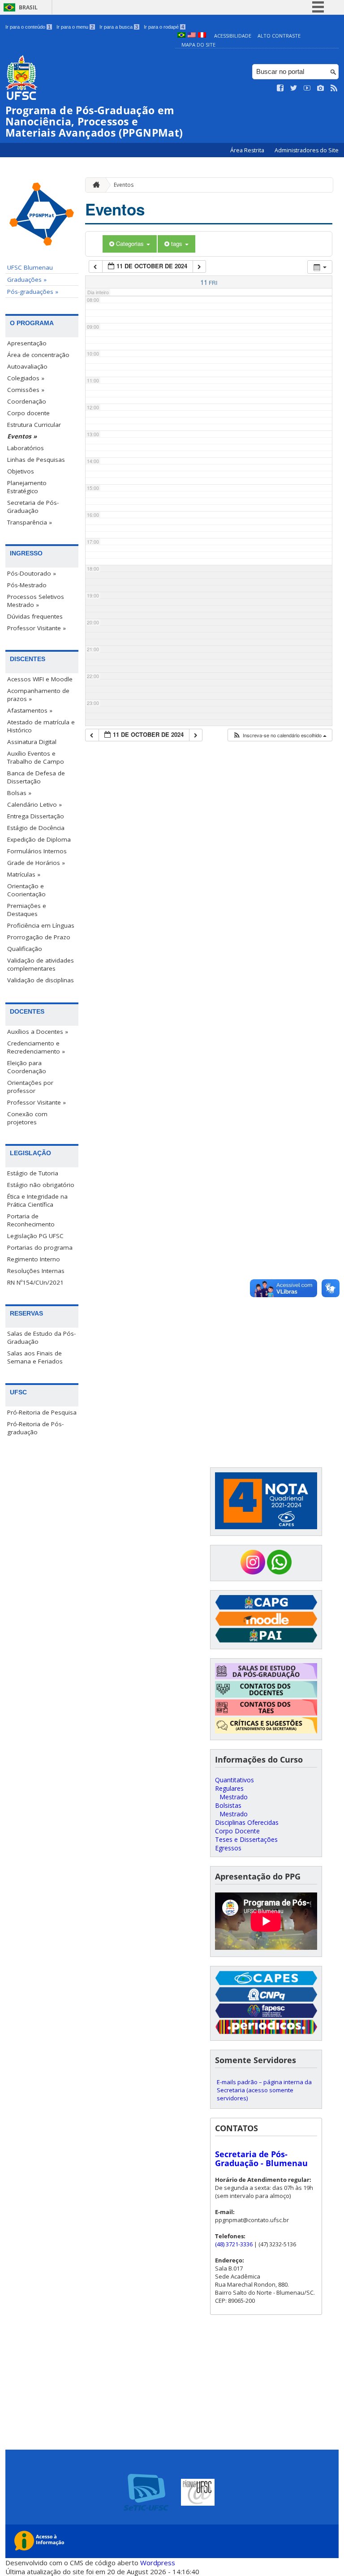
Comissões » (26, 390)
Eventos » (22, 436)
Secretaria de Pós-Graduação (33, 507)
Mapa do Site (198, 45)
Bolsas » (19, 793)
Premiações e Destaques (27, 910)
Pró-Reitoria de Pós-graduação (35, 1428)
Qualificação (25, 949)
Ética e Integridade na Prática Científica (37, 1200)
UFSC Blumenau (30, 267)
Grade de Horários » (36, 863)
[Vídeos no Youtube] (307, 88)
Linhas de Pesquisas (36, 460)
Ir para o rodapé (164, 27)
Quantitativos (234, 1780)
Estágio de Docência (36, 828)
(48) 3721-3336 (234, 2244)
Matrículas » (24, 874)
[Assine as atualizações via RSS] (334, 88)
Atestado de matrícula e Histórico (41, 726)
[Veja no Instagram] (321, 88)
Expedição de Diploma (39, 839)
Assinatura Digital (32, 742)
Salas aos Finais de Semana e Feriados (35, 1357)
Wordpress (158, 2563)
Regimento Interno (34, 1259)
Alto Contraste (279, 36)
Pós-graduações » (33, 292)
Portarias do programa (40, 1247)
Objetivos (21, 471)
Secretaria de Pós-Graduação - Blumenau (261, 2159)
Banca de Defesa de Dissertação (36, 777)
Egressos (228, 1848)
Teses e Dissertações (246, 1839)
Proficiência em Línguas (41, 925)
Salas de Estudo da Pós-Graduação (41, 1337)
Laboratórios (26, 448)
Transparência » (30, 522)
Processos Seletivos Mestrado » (36, 601)
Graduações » (27, 280)
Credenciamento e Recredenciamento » (36, 1047)
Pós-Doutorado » (32, 573)
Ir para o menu (75, 27)
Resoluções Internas (36, 1271)
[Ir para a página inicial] (94, 185)
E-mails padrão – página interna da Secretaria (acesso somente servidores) (264, 2090)
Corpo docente (28, 413)
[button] (279, 735)
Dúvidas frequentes (35, 616)
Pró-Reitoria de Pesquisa (42, 1412)
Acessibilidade (233, 36)
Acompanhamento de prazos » (38, 695)
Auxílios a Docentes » (38, 1032)
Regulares (229, 1788)
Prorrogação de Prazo (39, 937)
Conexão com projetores (27, 1118)
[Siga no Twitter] (294, 88)
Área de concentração (38, 355)
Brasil (28, 7)
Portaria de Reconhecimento (31, 1220)
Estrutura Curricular (34, 425)
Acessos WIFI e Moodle (40, 679)
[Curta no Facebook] (280, 88)
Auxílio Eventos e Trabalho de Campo (36, 757)
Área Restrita (248, 150)
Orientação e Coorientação (26, 890)
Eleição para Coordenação (27, 1067)
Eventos (124, 185)
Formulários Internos (37, 851)
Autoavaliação (27, 366)
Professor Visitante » (37, 628)
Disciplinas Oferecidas (247, 1822)
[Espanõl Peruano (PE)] (202, 36)
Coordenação (27, 401)
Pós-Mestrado (27, 585)
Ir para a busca (119, 27)
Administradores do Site (307, 150)
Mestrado (234, 1797)
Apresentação (27, 343)
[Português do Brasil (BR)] (181, 36)
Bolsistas (228, 1805)
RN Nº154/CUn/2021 (35, 1282)
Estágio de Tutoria (33, 1173)
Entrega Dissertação (36, 816)
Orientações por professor (30, 1087)
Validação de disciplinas (41, 980)
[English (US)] (192, 36)
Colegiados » (26, 378)
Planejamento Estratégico (27, 487)
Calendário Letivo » (34, 804)
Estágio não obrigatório (41, 1185)
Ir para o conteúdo (28, 27)
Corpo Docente (237, 1831)
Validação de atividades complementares (41, 964)
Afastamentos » (30, 710)
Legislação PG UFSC (35, 1236)
